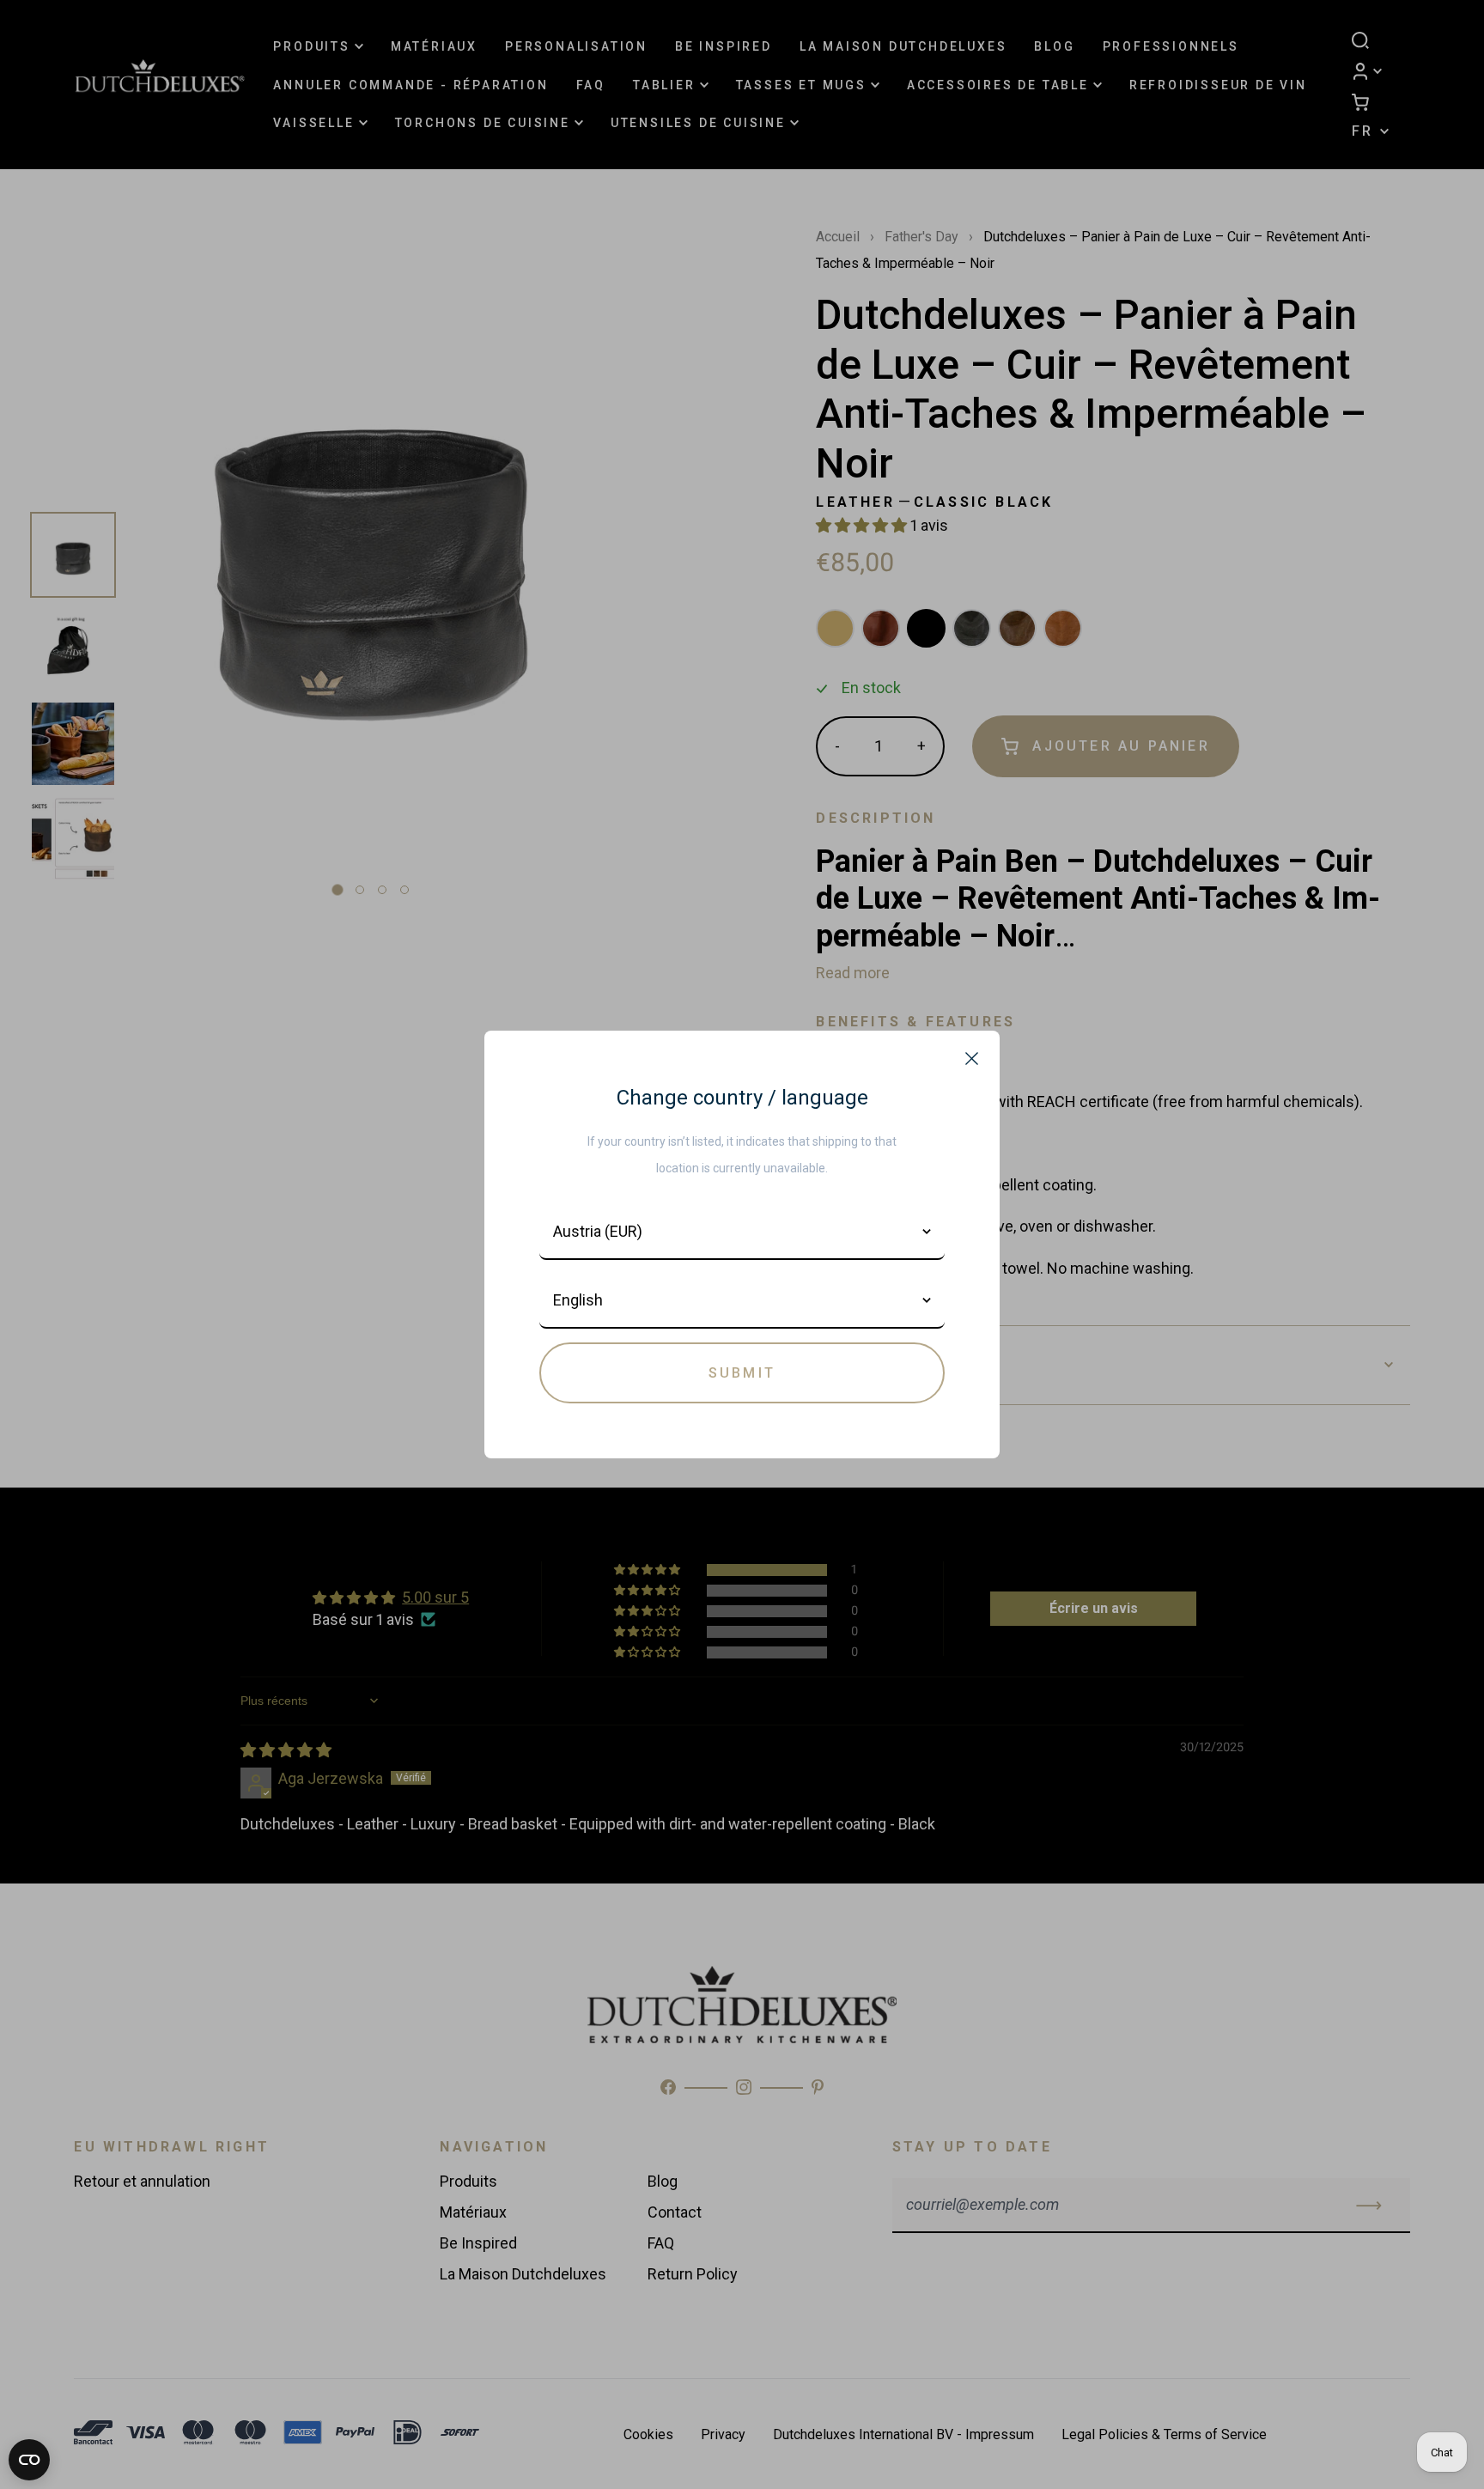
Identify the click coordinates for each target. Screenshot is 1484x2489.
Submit (742, 1373)
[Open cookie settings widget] (29, 2460)
